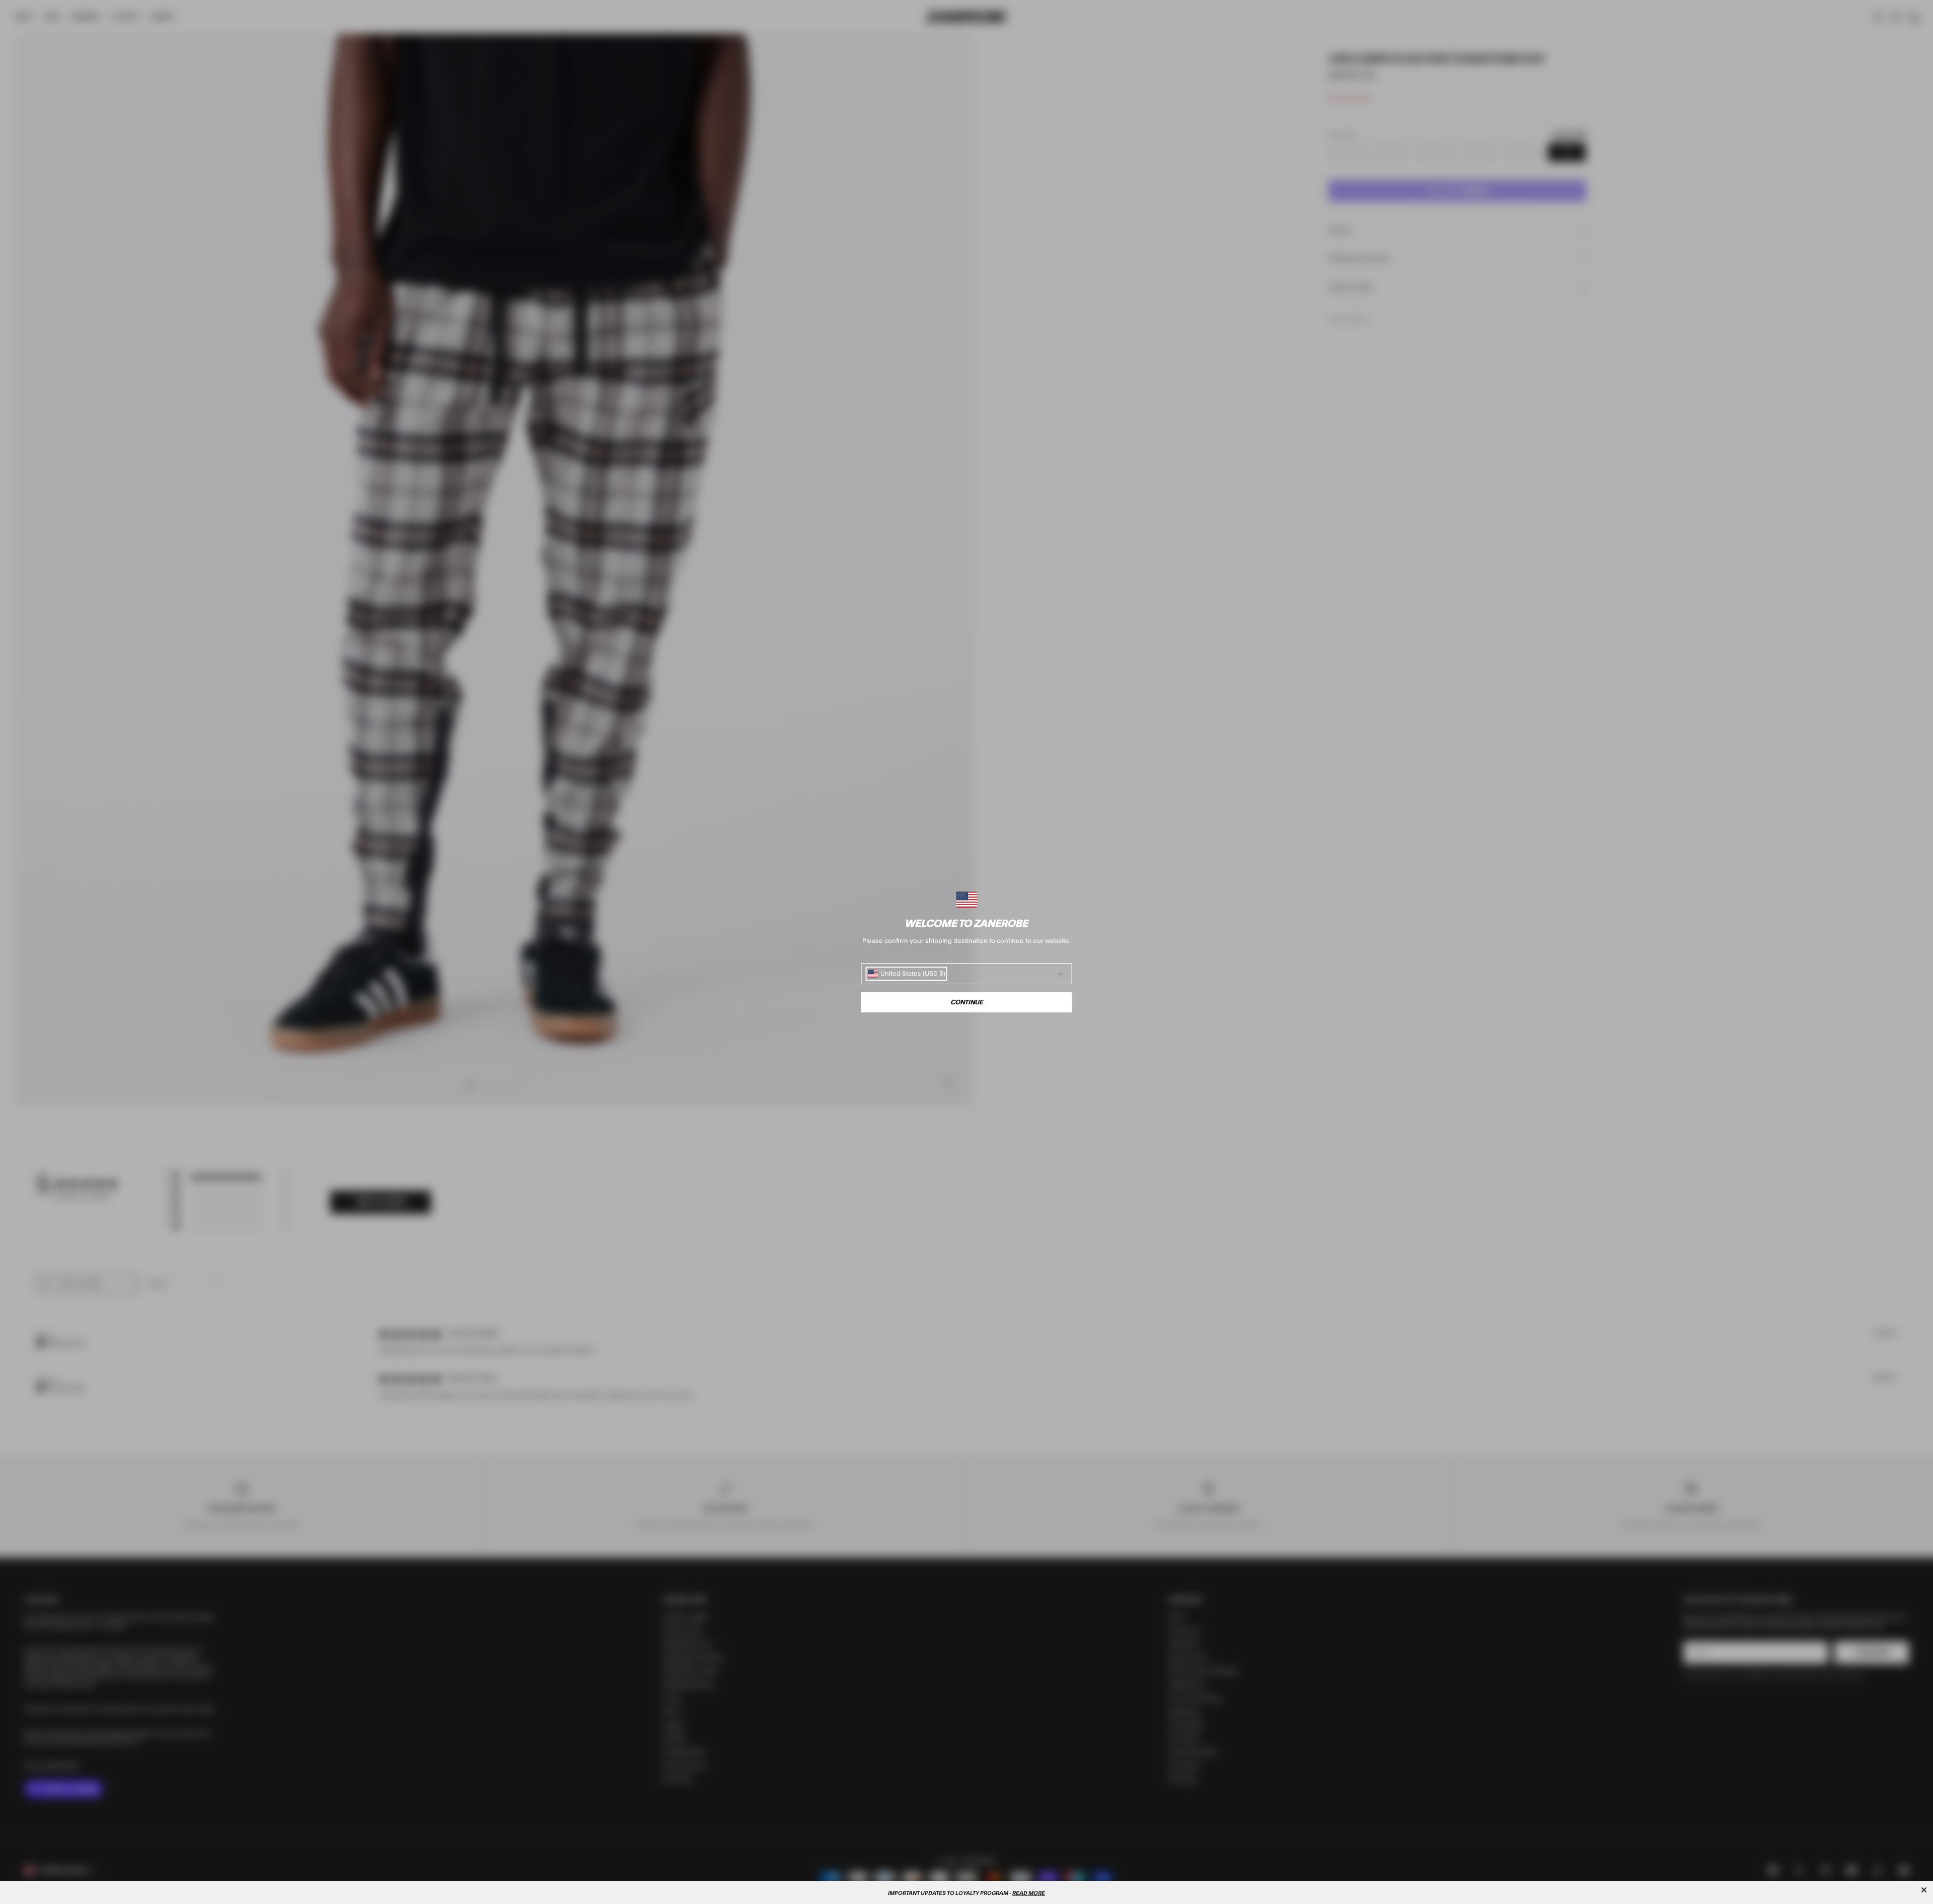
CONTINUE (967, 1002)
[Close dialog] (1924, 1890)
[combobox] (907, 974)
